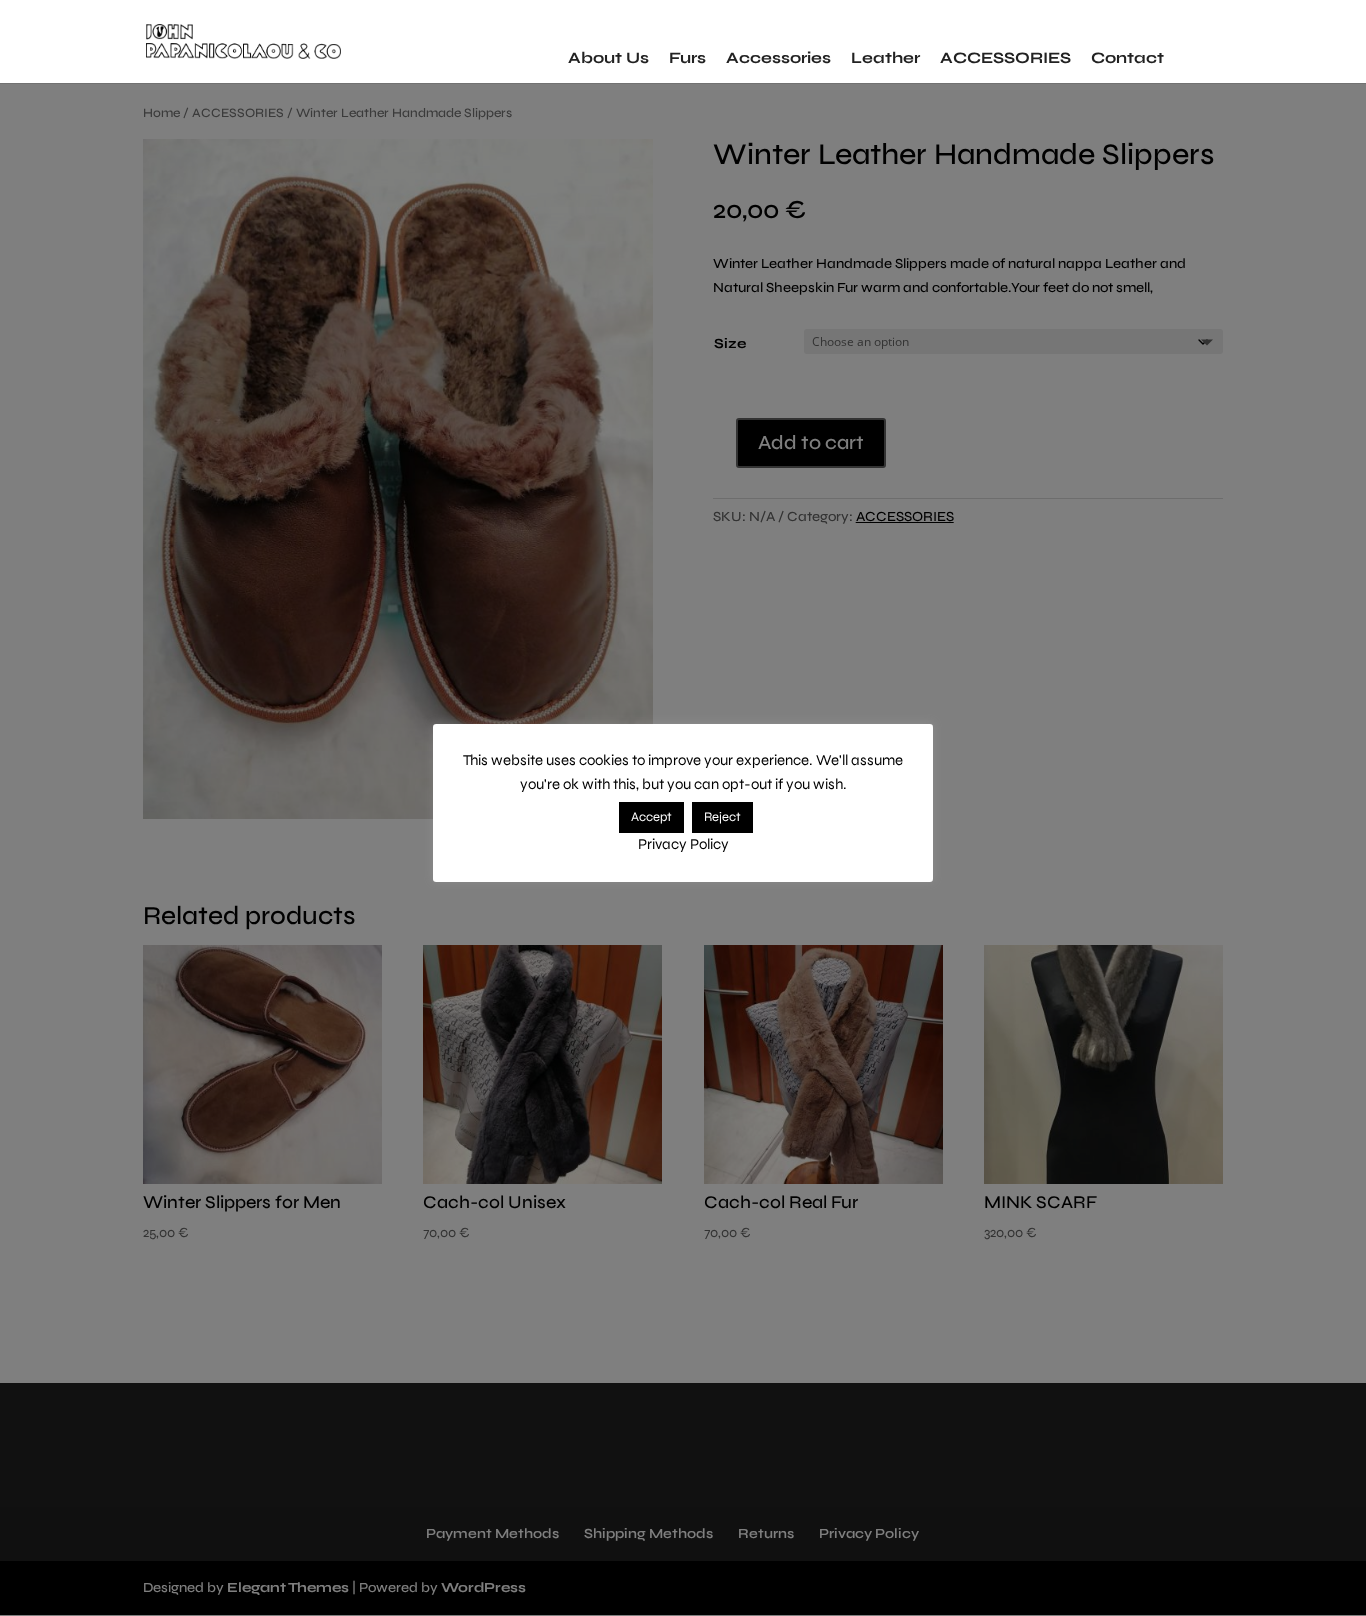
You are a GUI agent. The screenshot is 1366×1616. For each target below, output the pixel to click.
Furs (687, 57)
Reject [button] (722, 817)
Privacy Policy (683, 844)
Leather (885, 57)
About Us (608, 57)
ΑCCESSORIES (1005, 57)
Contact (1127, 57)
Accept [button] (651, 817)
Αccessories (778, 57)
